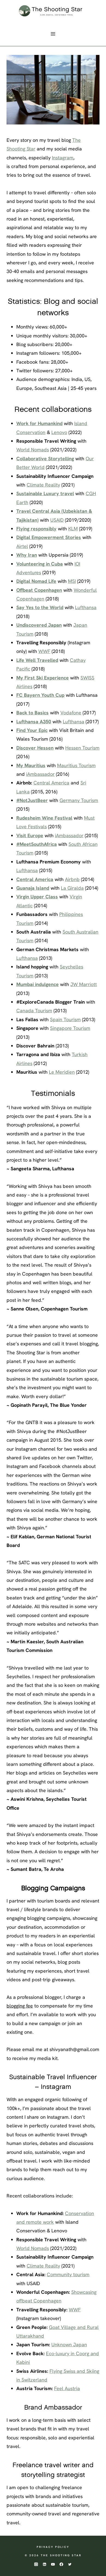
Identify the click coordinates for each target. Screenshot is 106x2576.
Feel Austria (67, 2388)
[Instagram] (36, 2564)
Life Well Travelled (37, 660)
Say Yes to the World (40, 607)
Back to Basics (32, 713)
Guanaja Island (33, 888)
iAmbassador (40, 774)
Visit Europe (30, 835)
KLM (73, 529)
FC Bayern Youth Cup (40, 695)
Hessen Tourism (82, 748)
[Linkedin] (44, 2564)
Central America (51, 783)
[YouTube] (53, 2564)
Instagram (63, 158)
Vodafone (71, 713)
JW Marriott (84, 984)
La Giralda (72, 888)
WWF (44, 651)
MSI (72, 581)
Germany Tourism (79, 800)
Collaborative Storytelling (45, 459)
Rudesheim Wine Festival (44, 818)
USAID (57, 520)
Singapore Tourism (70, 1028)
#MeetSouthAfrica (37, 844)
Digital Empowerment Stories (49, 537)
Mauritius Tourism (76, 765)
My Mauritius (31, 765)
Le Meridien (62, 1072)
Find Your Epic (32, 730)
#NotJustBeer (32, 800)
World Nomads (33, 450)
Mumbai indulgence (38, 984)
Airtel (22, 546)
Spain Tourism (65, 1019)
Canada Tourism (34, 1011)
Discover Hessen (35, 748)
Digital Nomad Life (36, 581)
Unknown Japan (69, 2345)
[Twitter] (70, 2564)
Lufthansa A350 (34, 722)
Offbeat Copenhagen (39, 590)
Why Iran (27, 555)
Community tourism (68, 2274)
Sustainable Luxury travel (45, 493)
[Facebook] (62, 2564)
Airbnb (72, 879)
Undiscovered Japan (39, 625)
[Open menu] (53, 34)
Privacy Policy (53, 2547)
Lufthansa (86, 607)
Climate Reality (43, 485)
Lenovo (59, 432)
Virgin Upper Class (37, 897)
